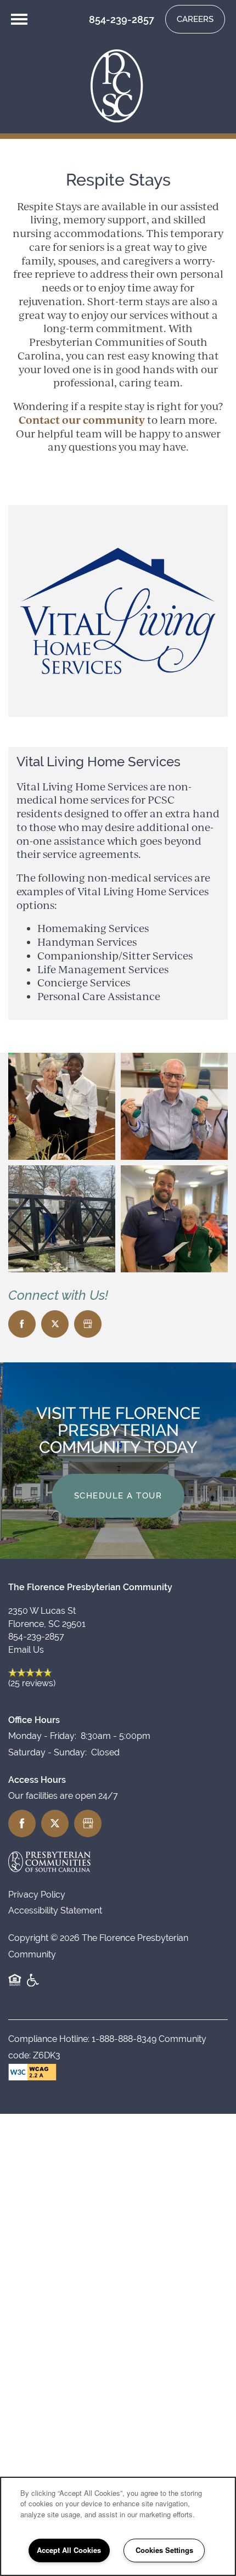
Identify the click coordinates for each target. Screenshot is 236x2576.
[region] (118, 2526)
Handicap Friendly (33, 1986)
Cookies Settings (164, 2550)
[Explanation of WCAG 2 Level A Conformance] (32, 2072)
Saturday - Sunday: (47, 1752)
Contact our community (82, 420)
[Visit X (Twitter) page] (55, 1324)
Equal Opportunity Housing (15, 1986)
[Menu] (19, 19)
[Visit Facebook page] (22, 1324)
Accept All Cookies (69, 2550)
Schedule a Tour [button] (118, 1495)
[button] (195, 19)
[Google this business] (88, 1324)
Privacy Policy (37, 1895)
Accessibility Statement (55, 1910)
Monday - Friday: (42, 1736)
